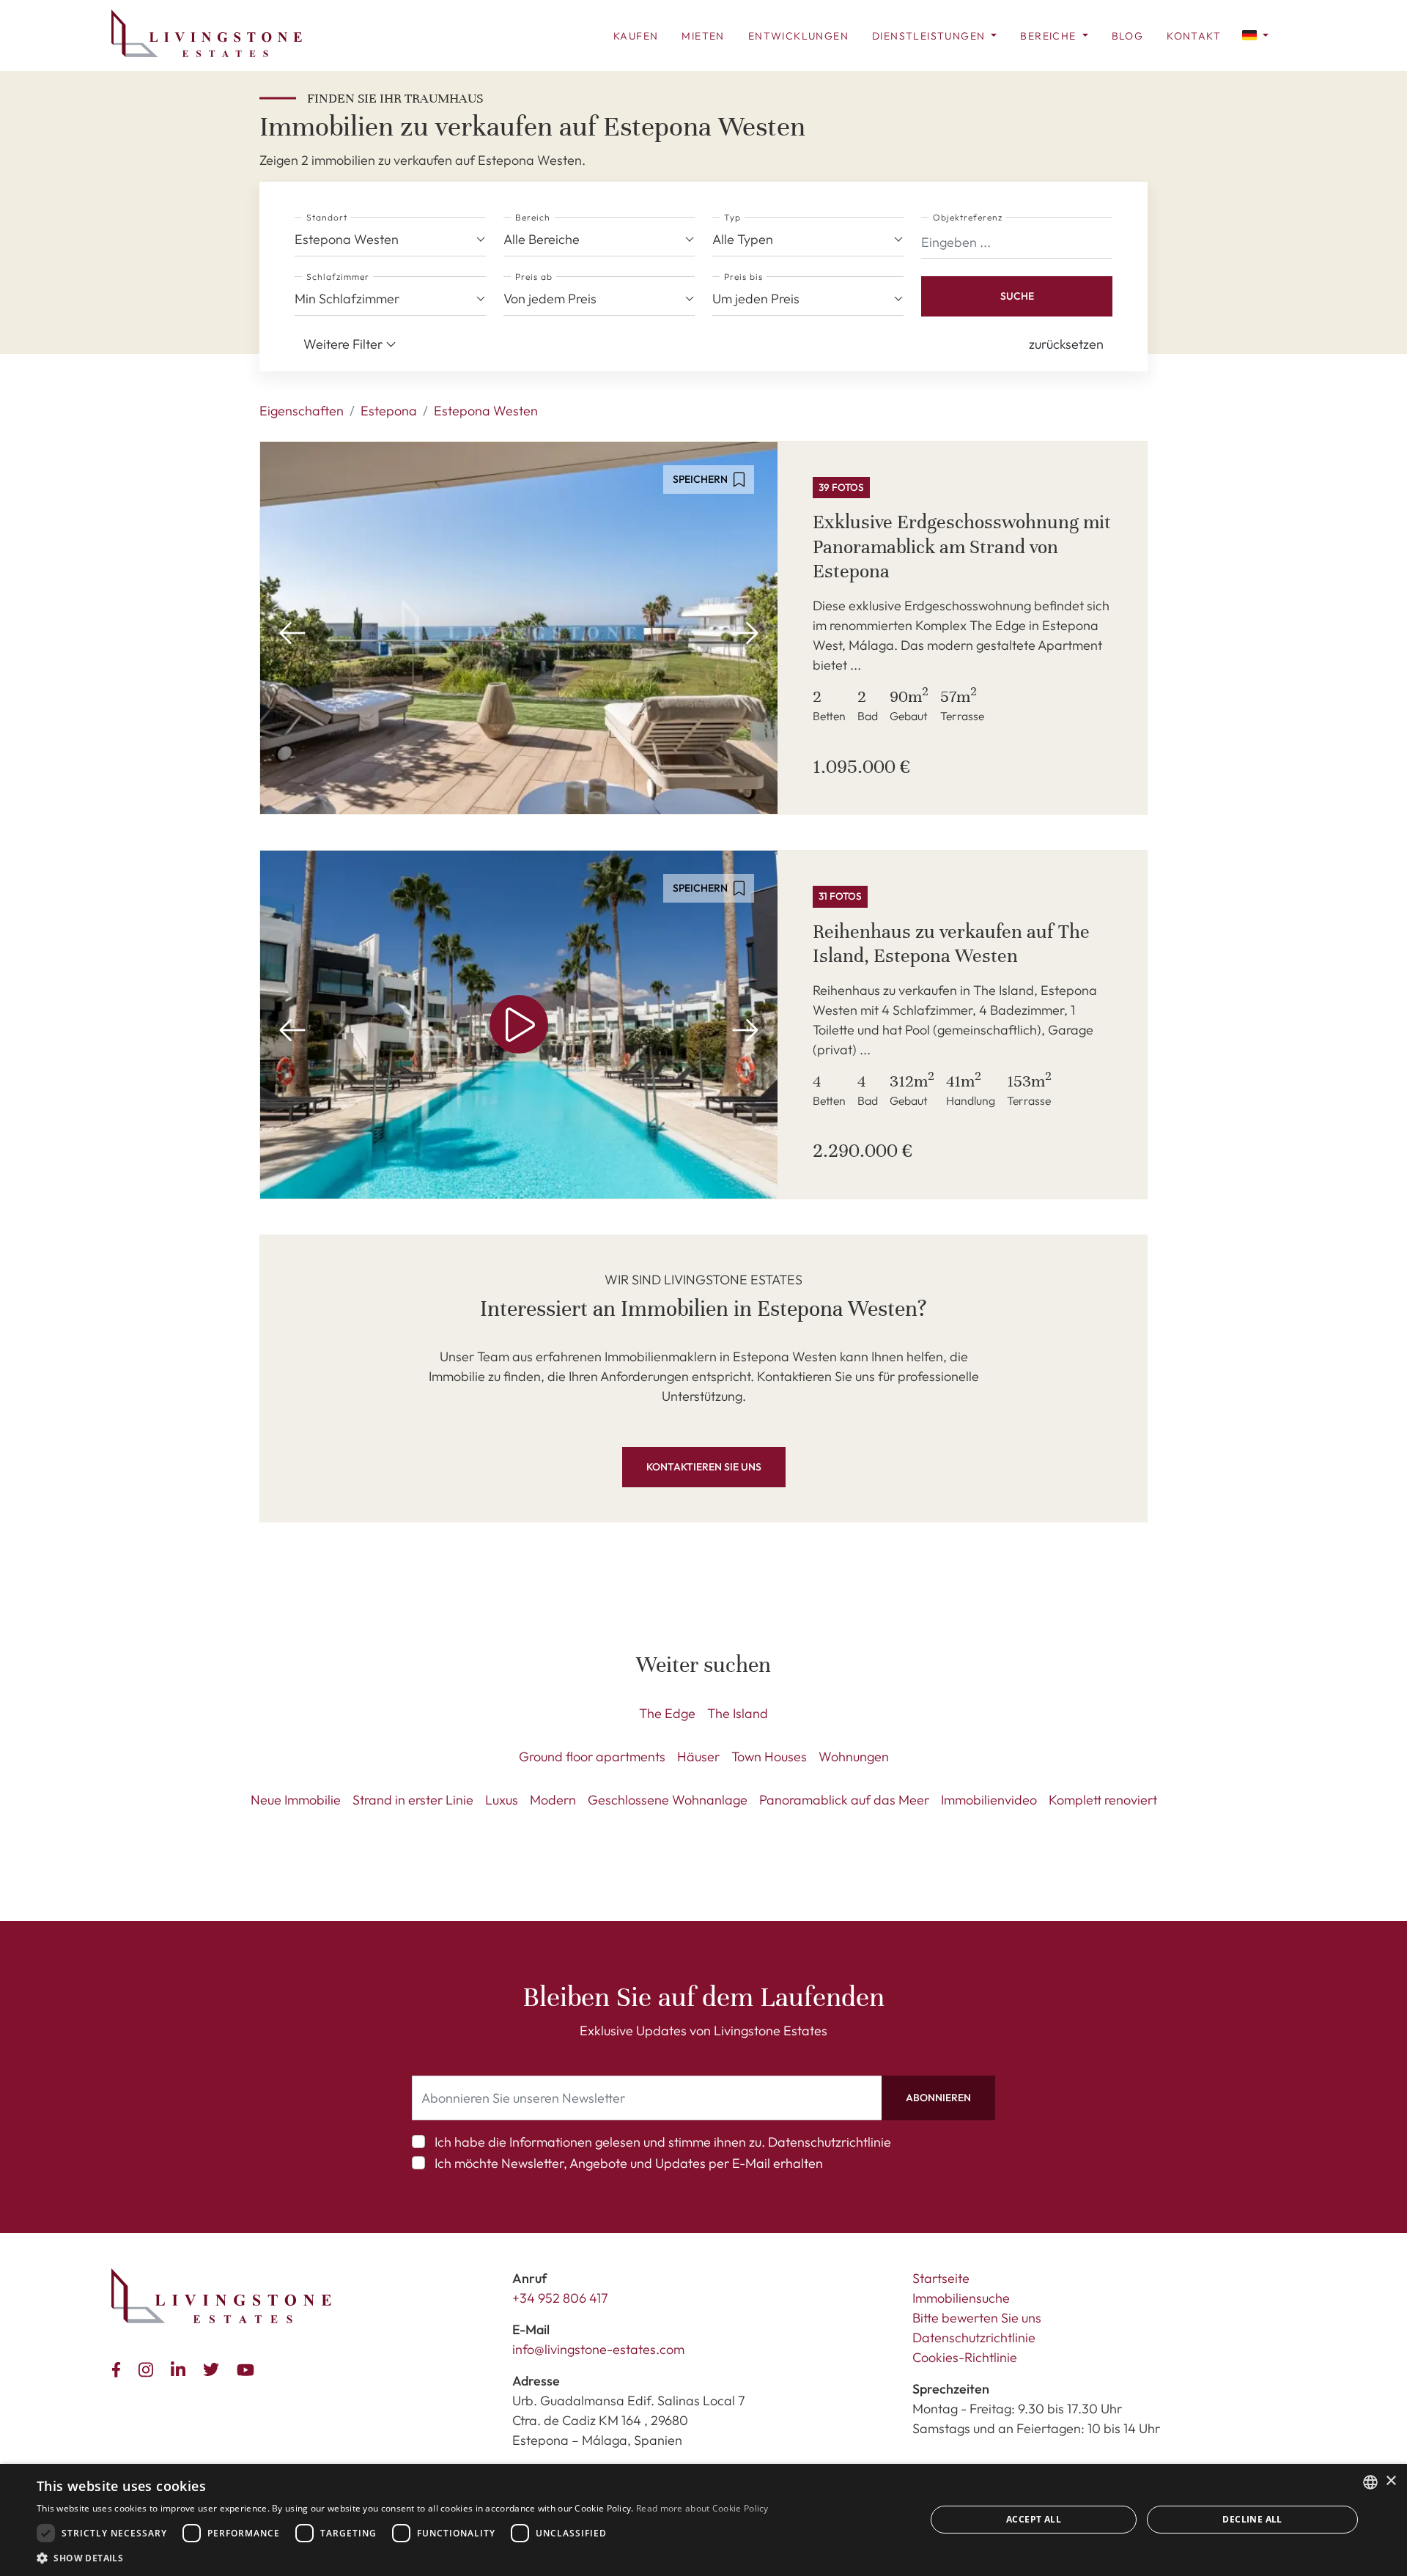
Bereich (533, 217)
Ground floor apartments (592, 1757)
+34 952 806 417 (560, 2298)
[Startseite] (207, 33)
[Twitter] (214, 2368)
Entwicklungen (798, 36)
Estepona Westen (486, 411)
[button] (1255, 34)
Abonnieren (938, 2098)
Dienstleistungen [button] (930, 36)
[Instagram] (149, 2368)
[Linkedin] (181, 2368)
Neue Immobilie (296, 1800)
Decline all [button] (1252, 2519)
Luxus (502, 1800)
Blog (1128, 36)
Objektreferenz (968, 217)
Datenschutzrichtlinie (830, 2142)
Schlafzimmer (338, 277)
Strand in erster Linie (413, 1800)
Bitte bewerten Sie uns (977, 2318)
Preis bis (743, 277)
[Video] (519, 1025)
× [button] (1391, 2481)
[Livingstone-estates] (221, 2296)
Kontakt (1194, 36)
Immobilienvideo (989, 1800)
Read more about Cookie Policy (702, 2508)
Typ (732, 217)
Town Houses (769, 1757)
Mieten (703, 36)
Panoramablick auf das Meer (844, 1800)
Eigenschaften (302, 411)
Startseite (941, 2278)
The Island (738, 1713)
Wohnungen (854, 1757)
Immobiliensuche (961, 2298)
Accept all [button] (1034, 2519)
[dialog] (703, 2520)
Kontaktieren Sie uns (704, 1467)
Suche (1017, 296)
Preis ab (534, 277)
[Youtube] (248, 2368)
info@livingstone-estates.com (598, 2349)
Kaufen (636, 36)
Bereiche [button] (1050, 36)
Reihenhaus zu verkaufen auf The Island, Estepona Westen (951, 944)
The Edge (667, 1713)
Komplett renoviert (1103, 1800)
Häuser (698, 1757)
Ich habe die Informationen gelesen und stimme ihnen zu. (663, 2142)
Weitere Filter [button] (344, 344)
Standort (327, 217)
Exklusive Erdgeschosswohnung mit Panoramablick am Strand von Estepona (962, 547)
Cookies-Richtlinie (965, 2357)
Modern (553, 1800)
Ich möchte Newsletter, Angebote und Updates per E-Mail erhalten (629, 2163)
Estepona (389, 411)
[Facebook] (119, 2368)
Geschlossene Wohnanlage (668, 1800)
